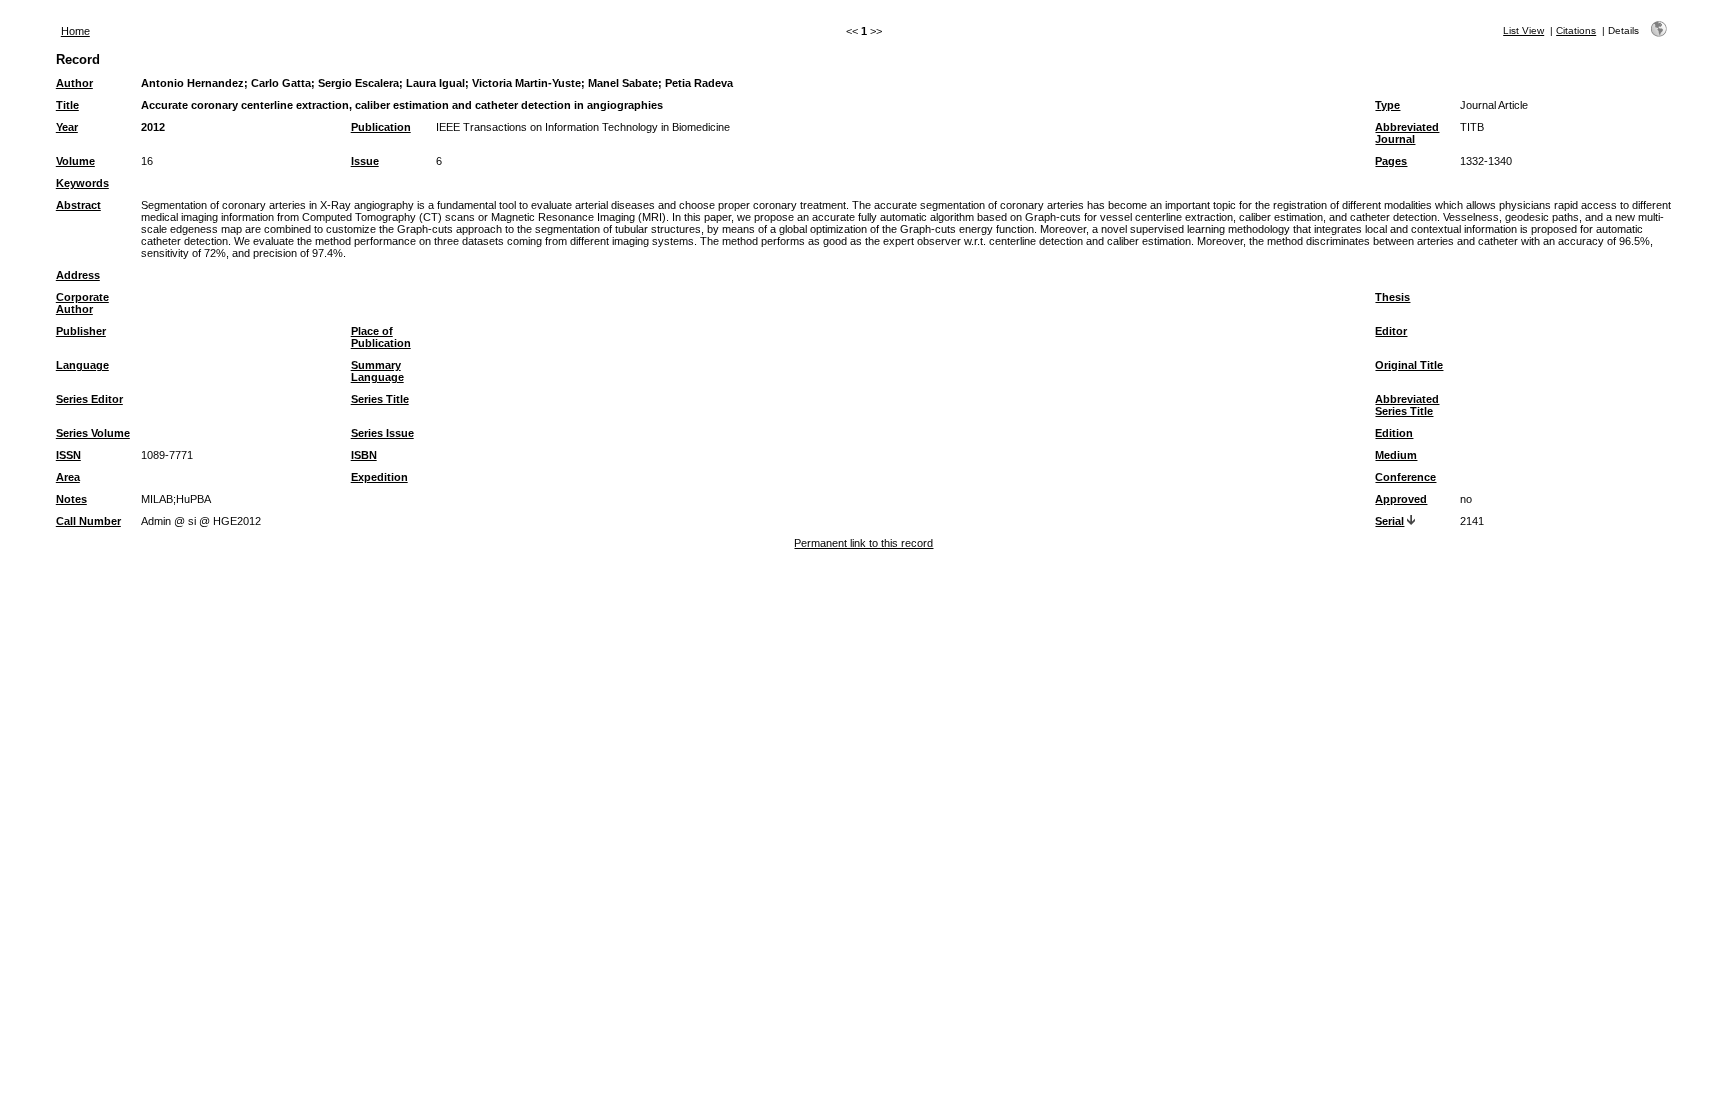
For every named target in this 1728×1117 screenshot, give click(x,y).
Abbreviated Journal (1407, 133)
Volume (75, 161)
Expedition (379, 477)
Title (67, 105)
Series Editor (89, 399)
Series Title (380, 399)
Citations (1576, 30)
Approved (1401, 499)
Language (82, 365)
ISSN (68, 455)
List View (1523, 30)
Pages (1391, 161)
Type (1387, 105)
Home (75, 31)
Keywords (82, 183)
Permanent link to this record (863, 543)
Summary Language (377, 371)
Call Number (88, 521)
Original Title (1409, 365)
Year (67, 127)
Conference (1405, 477)
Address (78, 275)
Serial (1389, 521)
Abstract (78, 205)
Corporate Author (82, 303)
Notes (71, 499)
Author (74, 83)
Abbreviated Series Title (1407, 405)
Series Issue (382, 433)
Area (68, 477)
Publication (381, 127)
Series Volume (93, 433)
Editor (1391, 331)
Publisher (81, 331)
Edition (1394, 433)
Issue (365, 161)
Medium (1396, 455)
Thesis (1392, 297)
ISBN (364, 455)
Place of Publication (381, 337)
